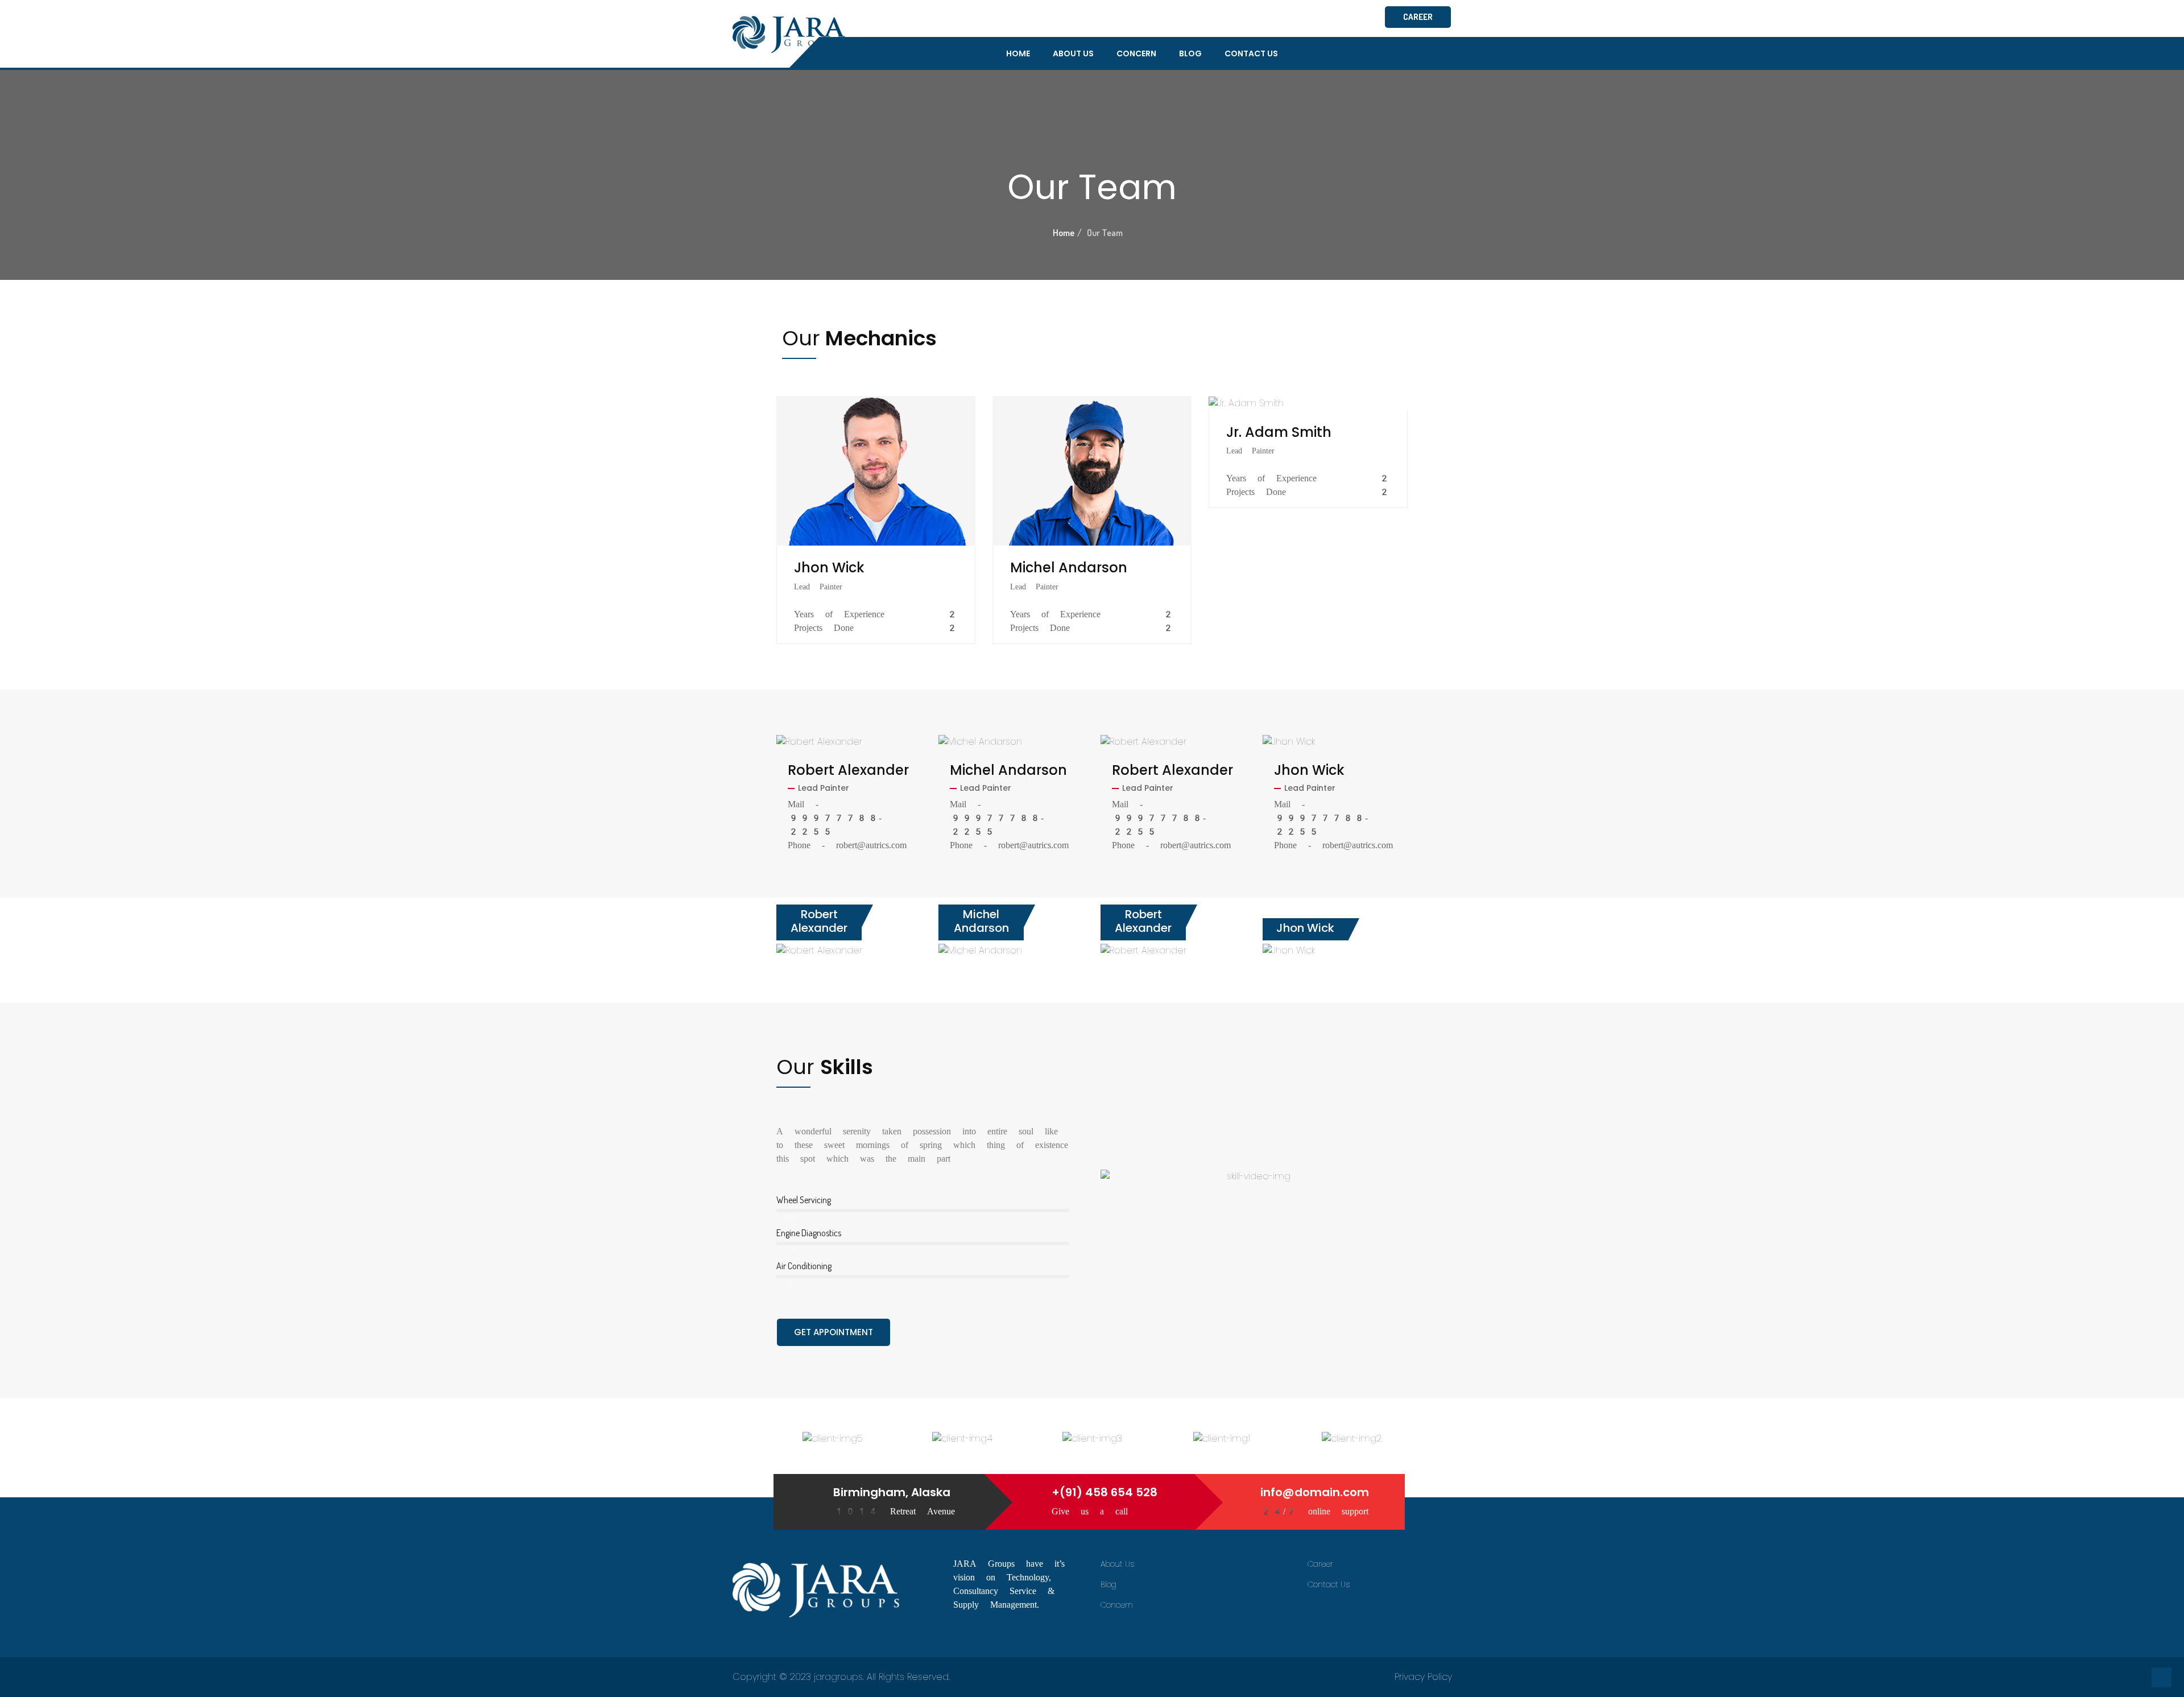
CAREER (1418, 17)
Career (1320, 1564)
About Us (1073, 53)
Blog (1190, 53)
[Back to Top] (2162, 1677)
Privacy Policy (1423, 1677)
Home (1018, 53)
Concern (1136, 53)
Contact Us (1251, 53)
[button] (1254, 1235)
